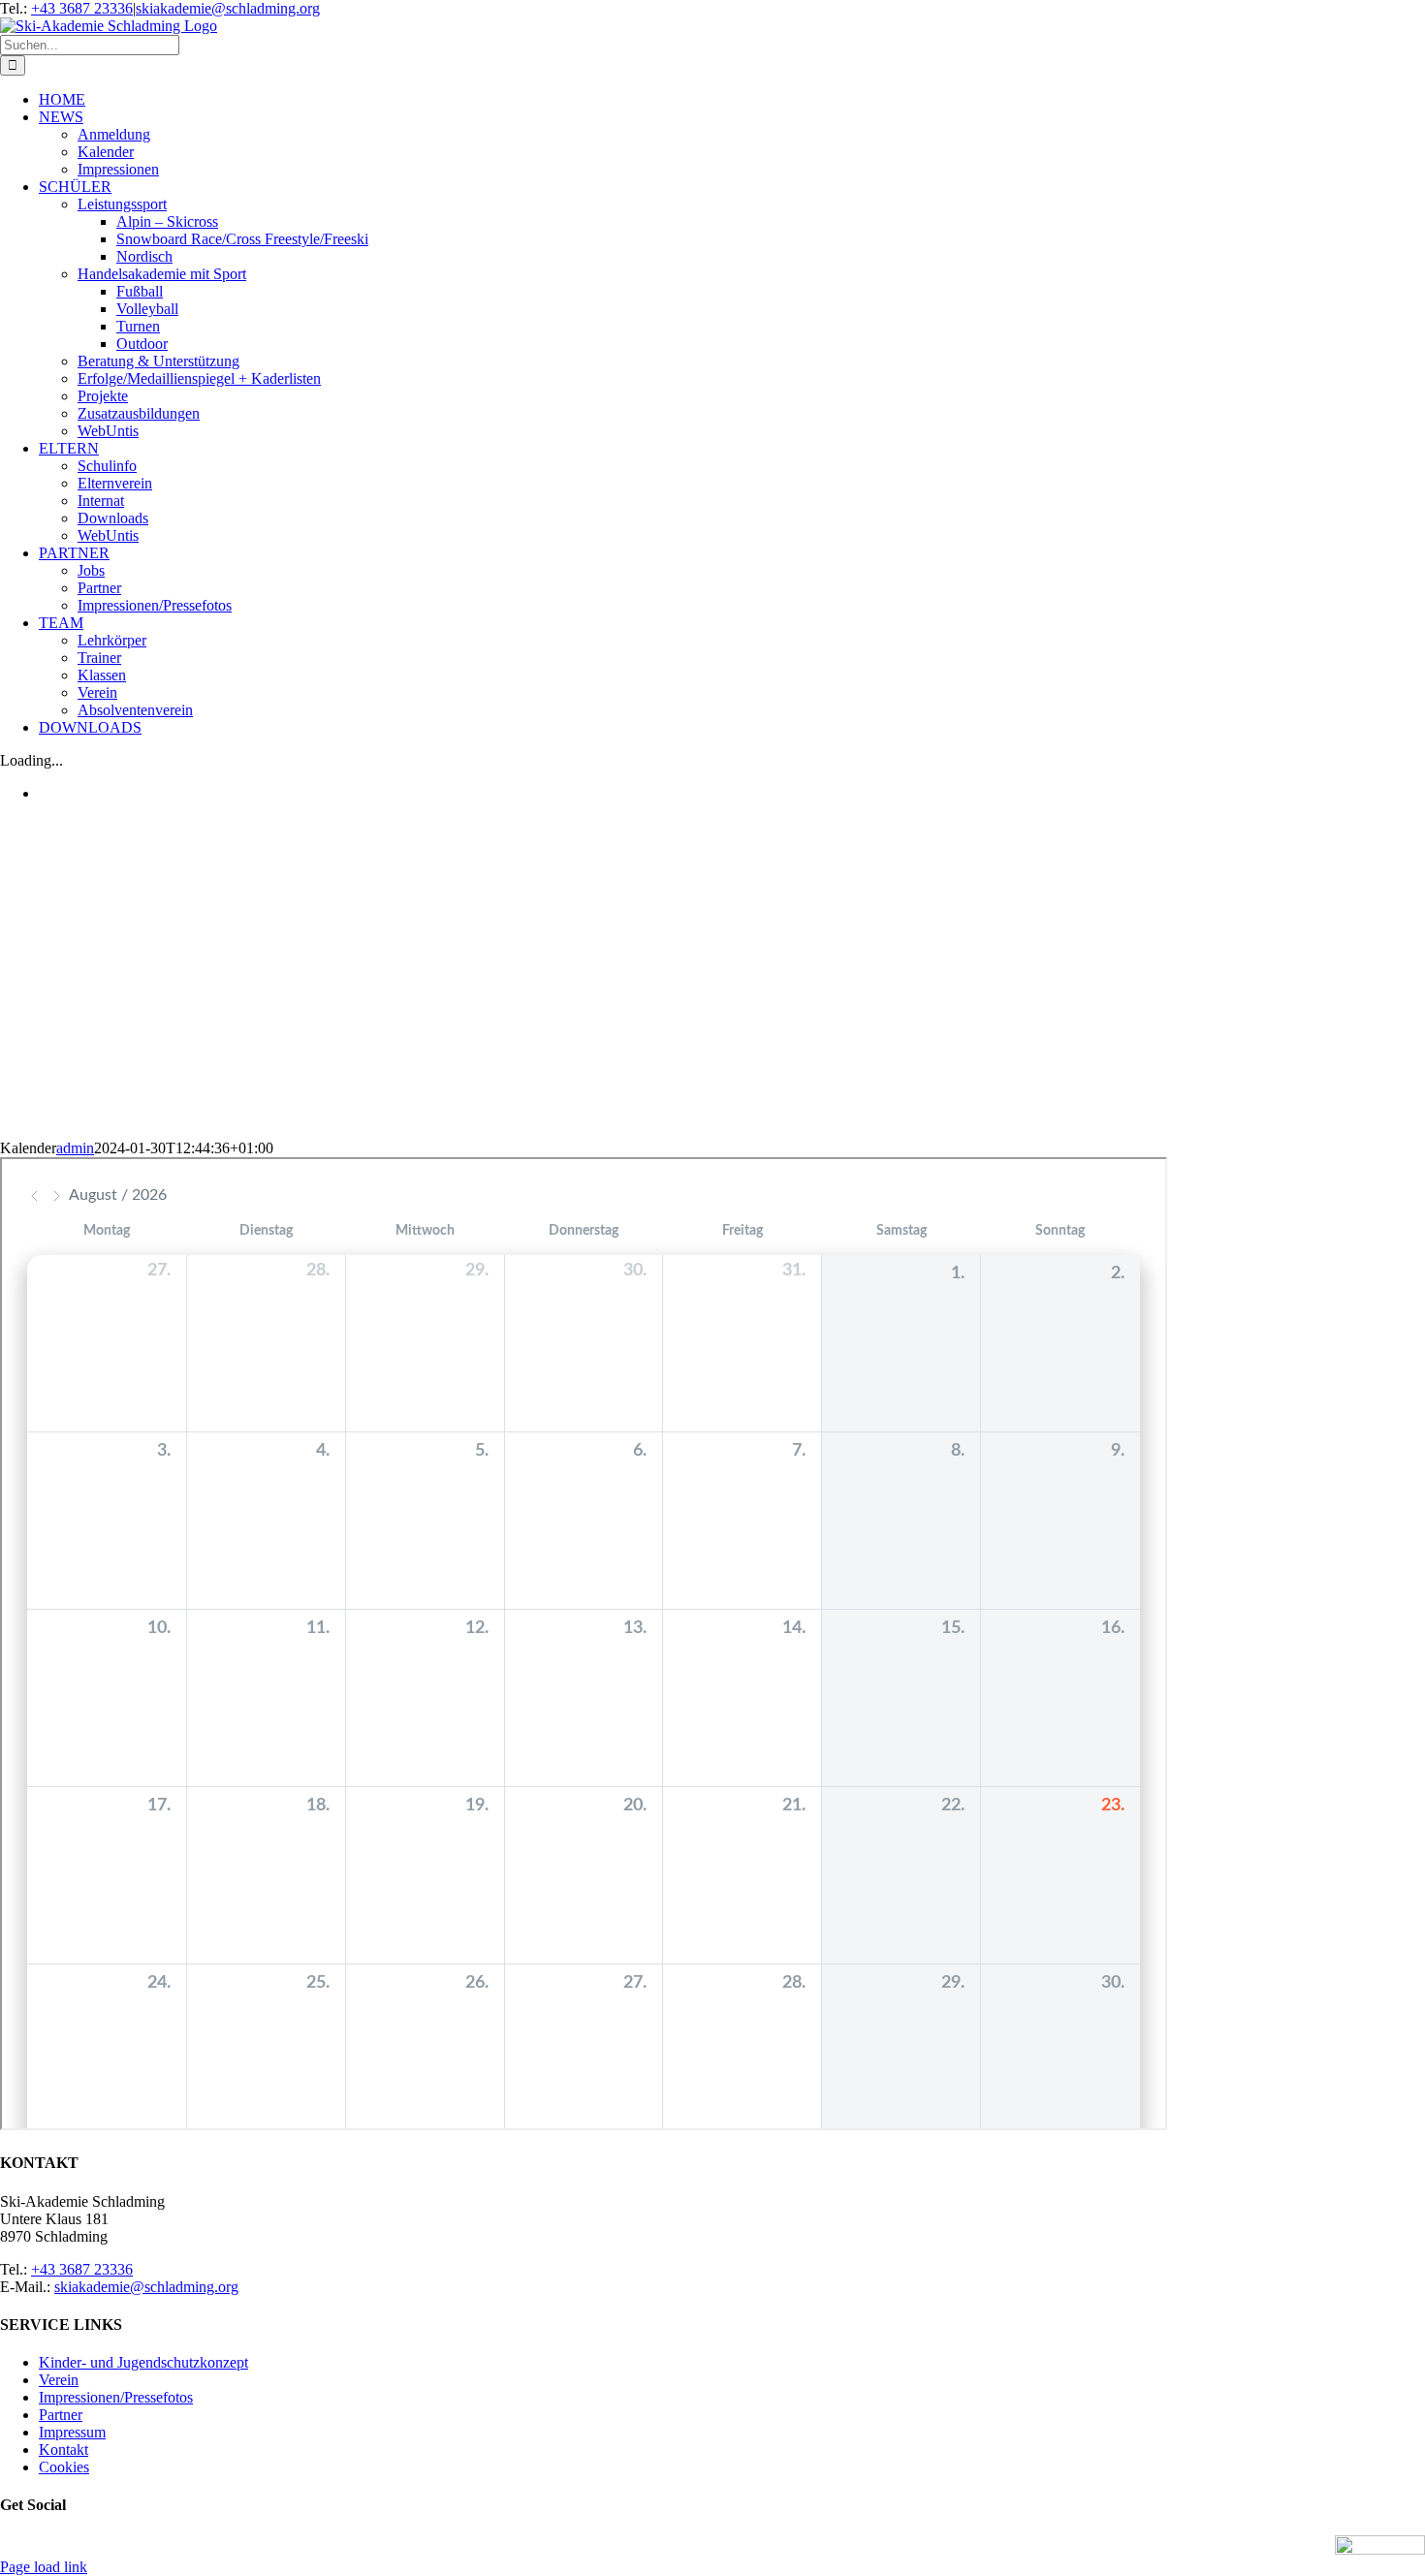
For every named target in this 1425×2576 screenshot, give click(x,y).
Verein (59, 2380)
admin (75, 1148)
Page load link (44, 2567)
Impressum (72, 2432)
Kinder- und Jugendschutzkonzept (143, 2362)
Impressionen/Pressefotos (116, 2397)
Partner (61, 2415)
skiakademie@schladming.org (228, 8)
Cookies (64, 2467)
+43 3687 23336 (82, 8)
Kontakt (63, 2450)
